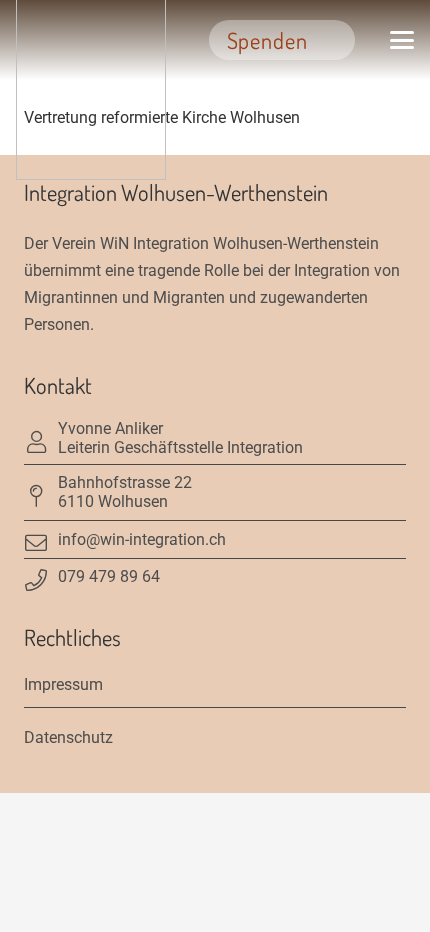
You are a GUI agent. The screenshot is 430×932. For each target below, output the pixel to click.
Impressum (63, 684)
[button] (402, 40)
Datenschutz (68, 737)
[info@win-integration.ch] (41, 539)
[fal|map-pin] (41, 492)
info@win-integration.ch (142, 539)
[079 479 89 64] (41, 576)
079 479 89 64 (109, 576)
